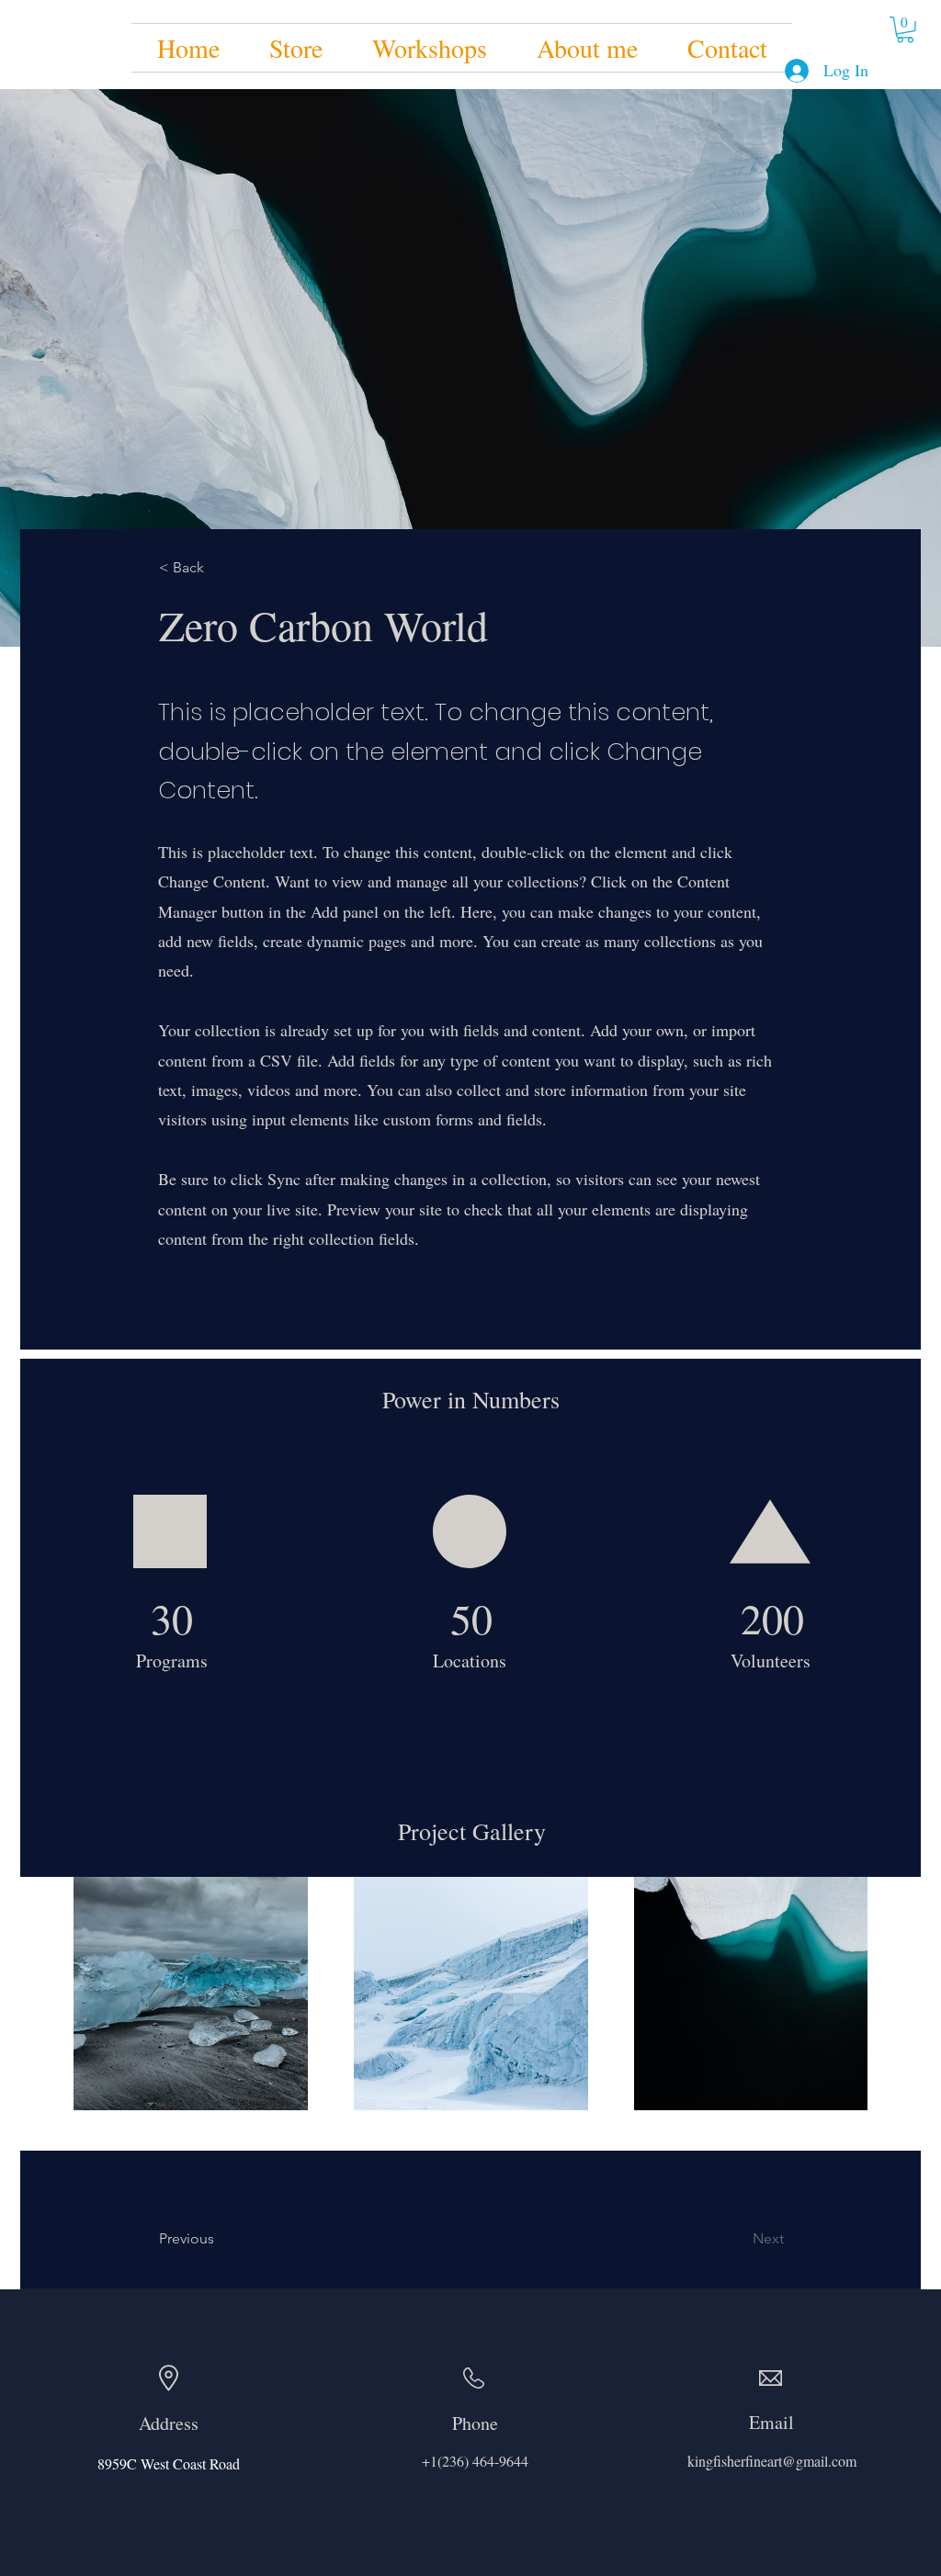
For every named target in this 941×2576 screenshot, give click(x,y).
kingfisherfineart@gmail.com (772, 2461)
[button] (905, 30)
